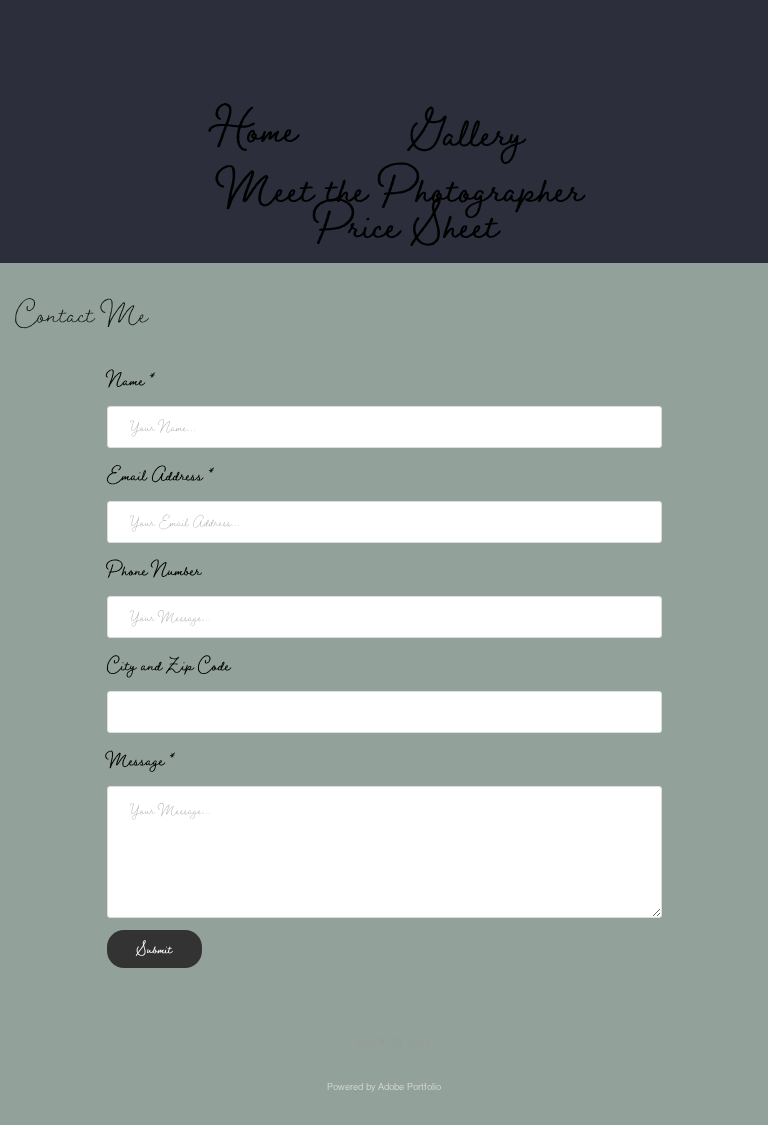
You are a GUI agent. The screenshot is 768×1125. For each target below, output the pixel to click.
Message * (141, 760)
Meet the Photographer (401, 188)
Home (255, 128)
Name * (131, 380)
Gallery (467, 132)
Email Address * (160, 475)
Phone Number (154, 570)
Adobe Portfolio (409, 1087)
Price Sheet (406, 224)
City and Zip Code (168, 665)
